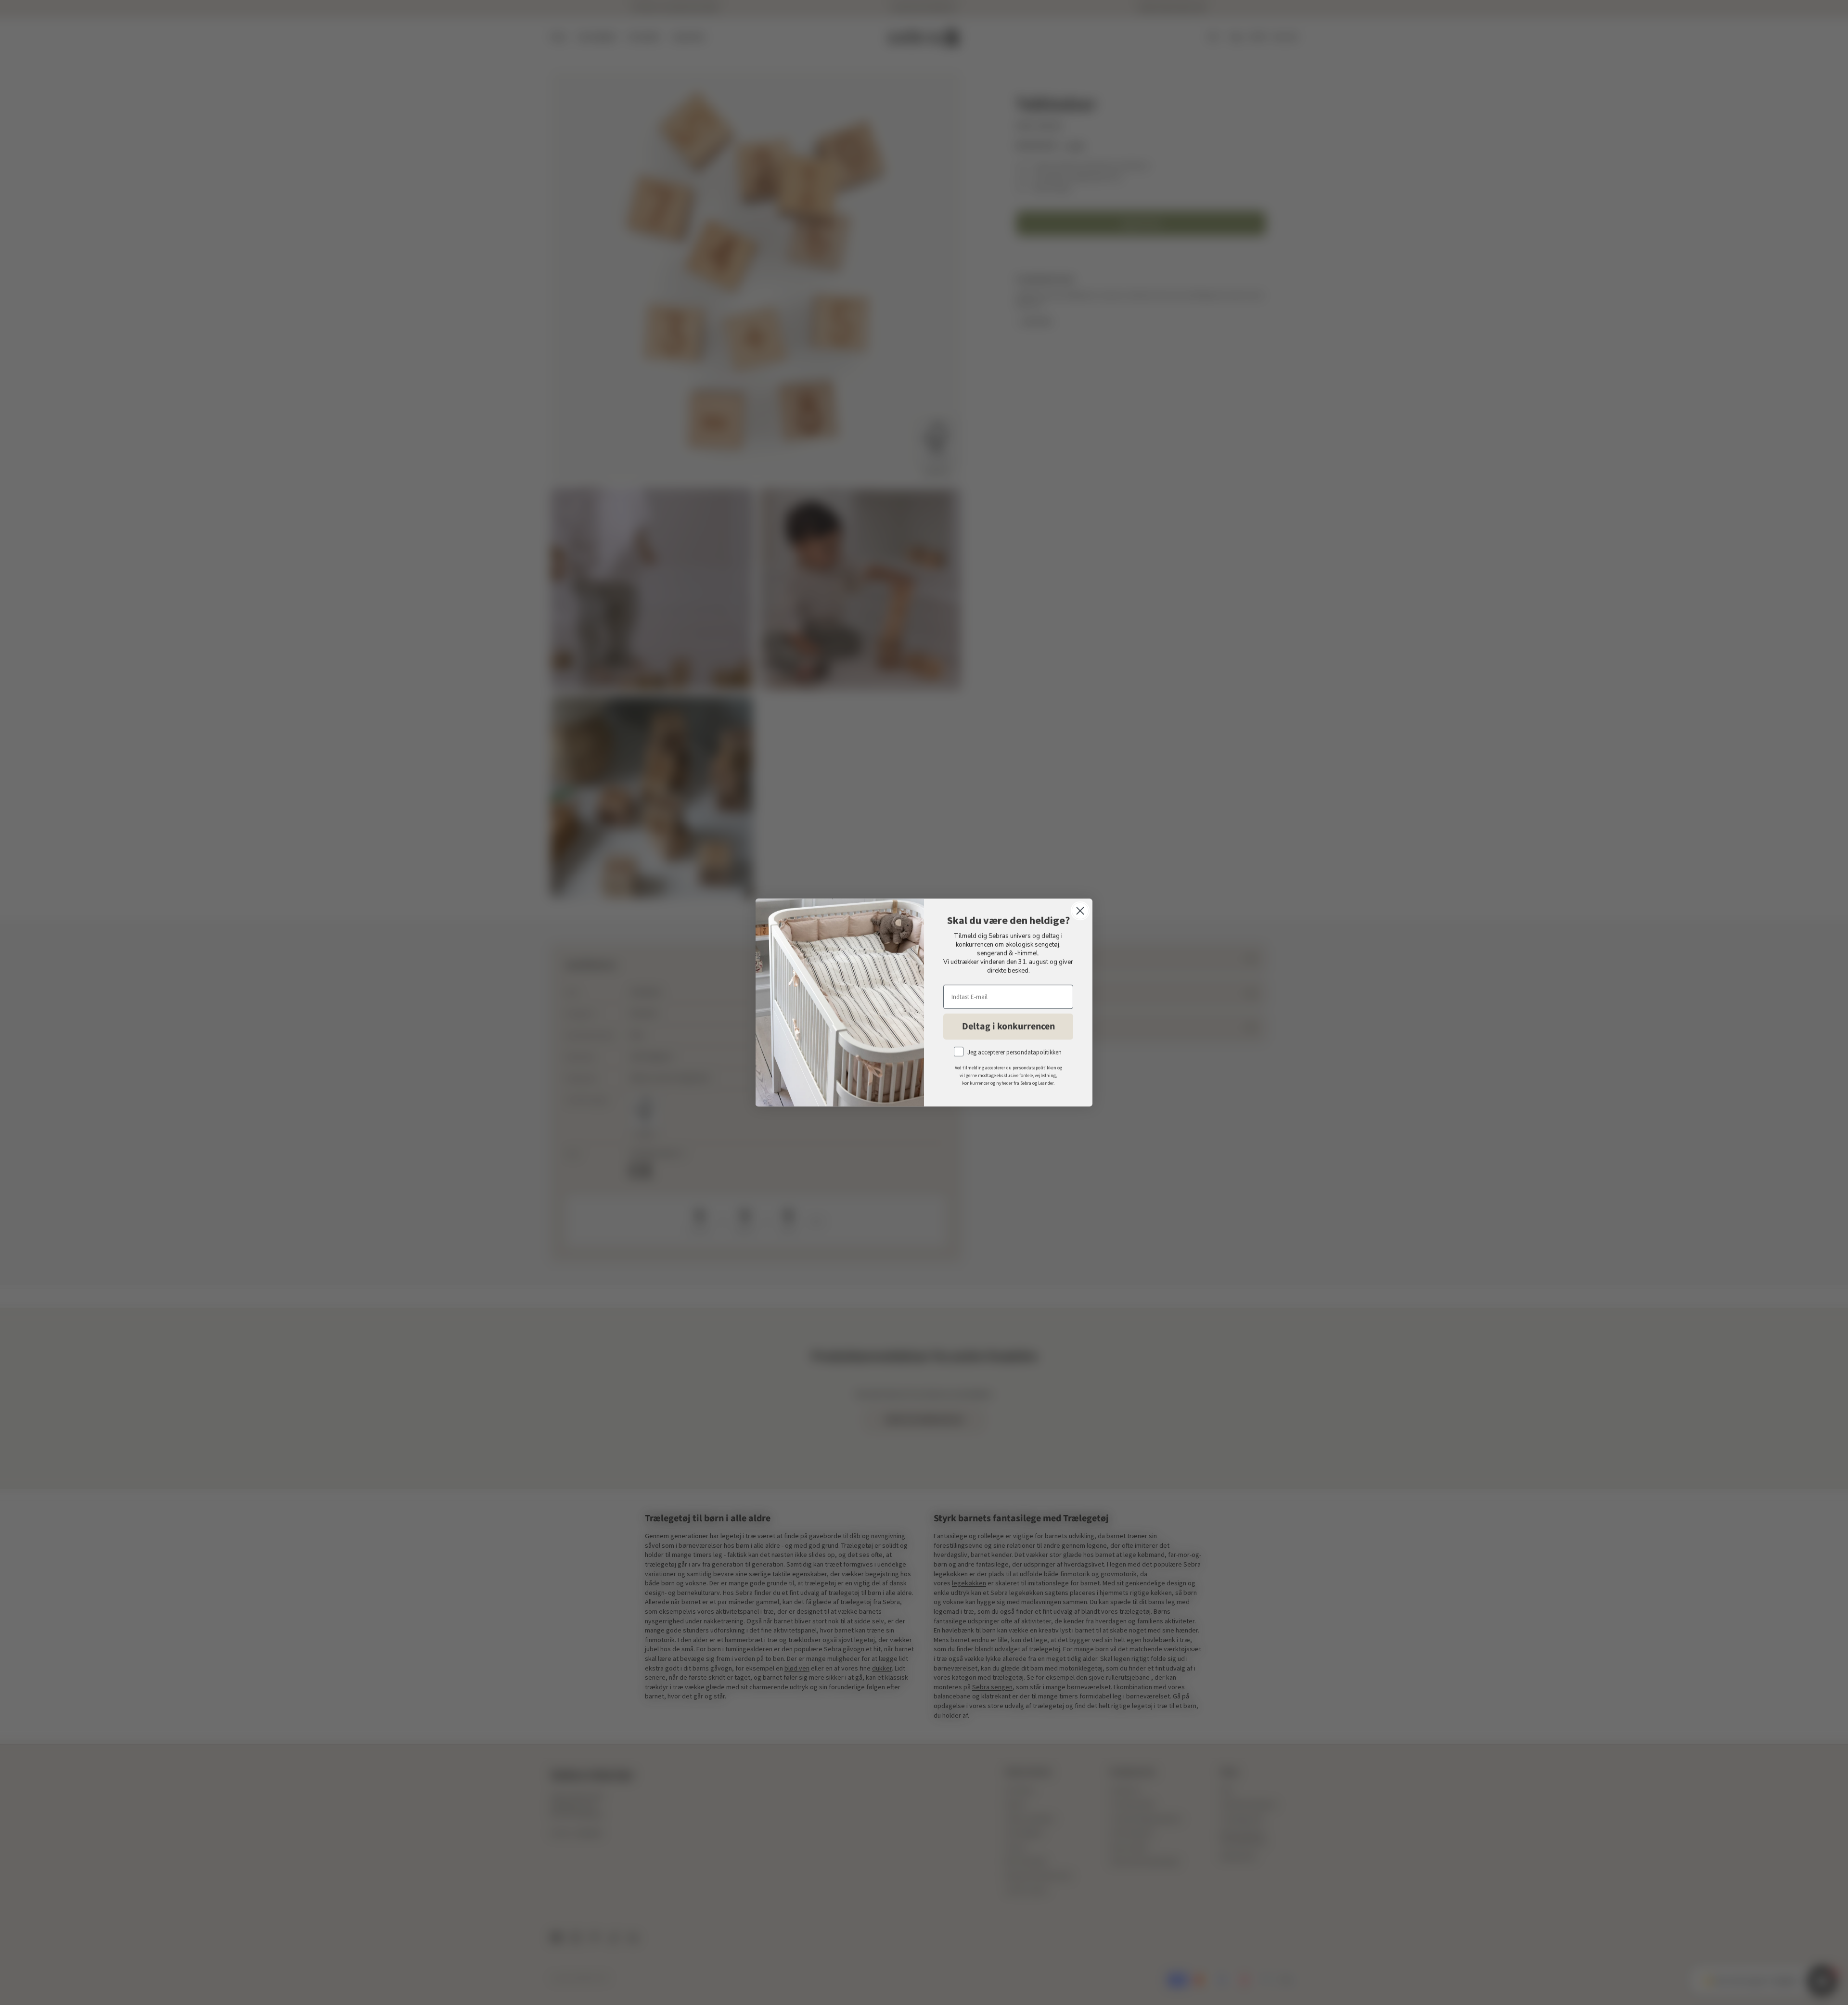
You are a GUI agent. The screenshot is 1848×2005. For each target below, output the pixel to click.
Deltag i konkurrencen (1008, 1027)
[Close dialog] (1080, 911)
